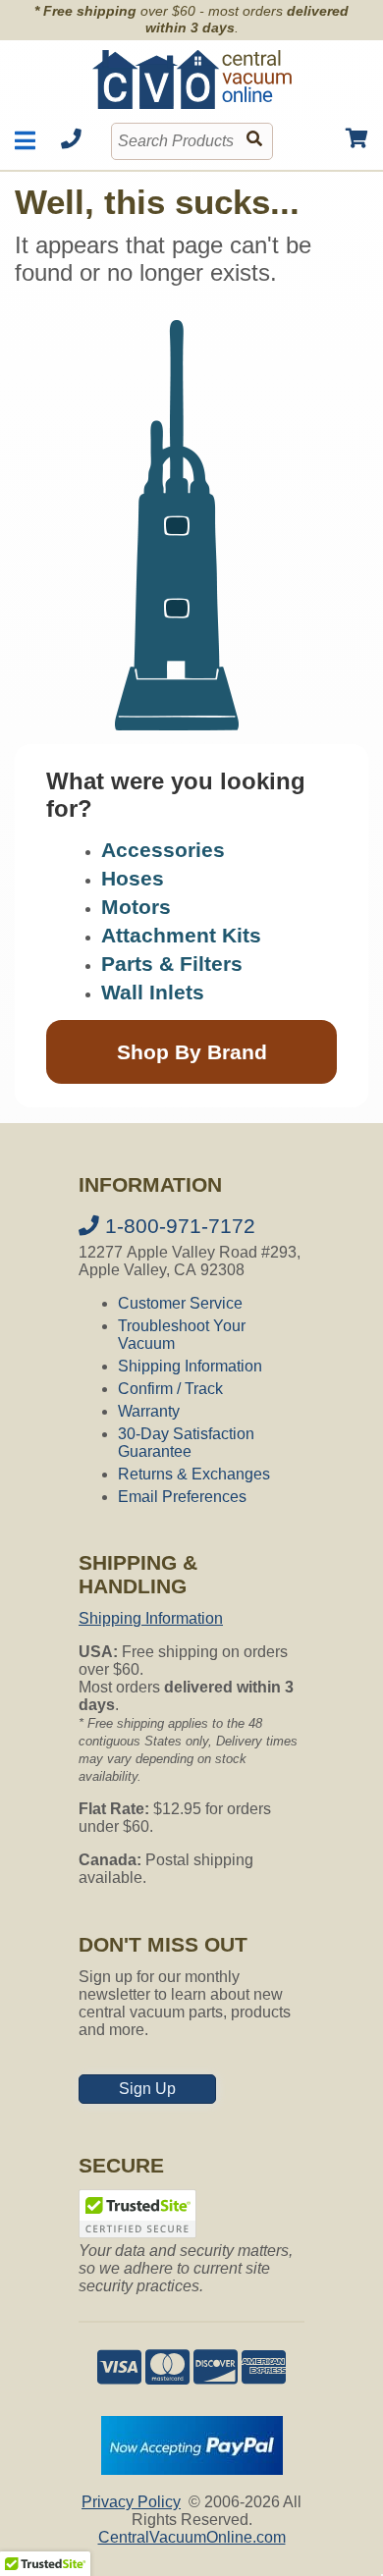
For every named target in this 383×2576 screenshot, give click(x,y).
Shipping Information (190, 1366)
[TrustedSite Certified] (137, 2214)
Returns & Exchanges (194, 1474)
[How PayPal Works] (192, 2469)
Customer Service (180, 1303)
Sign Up (147, 2089)
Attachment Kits (181, 935)
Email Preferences (182, 1497)
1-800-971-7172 (177, 1226)
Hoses (133, 878)
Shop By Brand (192, 1052)
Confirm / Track (170, 1389)
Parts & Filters (172, 964)
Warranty (149, 1411)
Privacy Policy (131, 2502)
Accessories (163, 850)
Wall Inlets (153, 992)
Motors (136, 907)
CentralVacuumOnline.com (192, 2537)
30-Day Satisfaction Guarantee (186, 1443)
